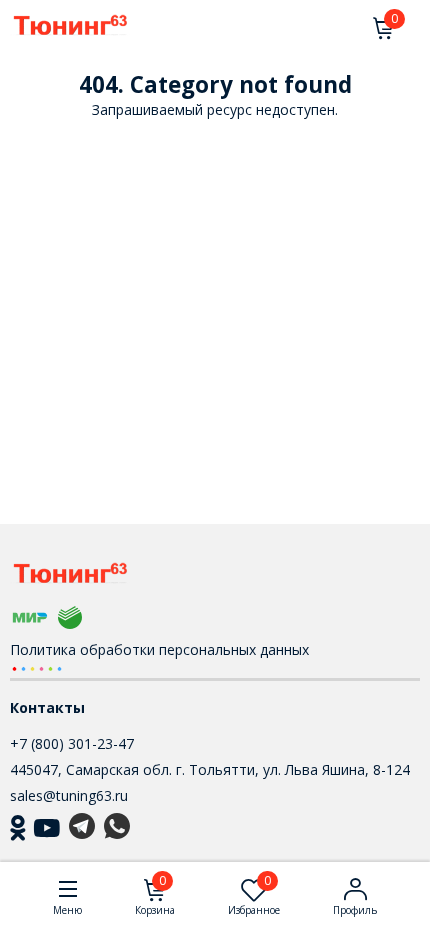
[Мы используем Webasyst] (37, 667)
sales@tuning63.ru (69, 795)
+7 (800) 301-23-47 (72, 743)
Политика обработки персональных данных (159, 649)
